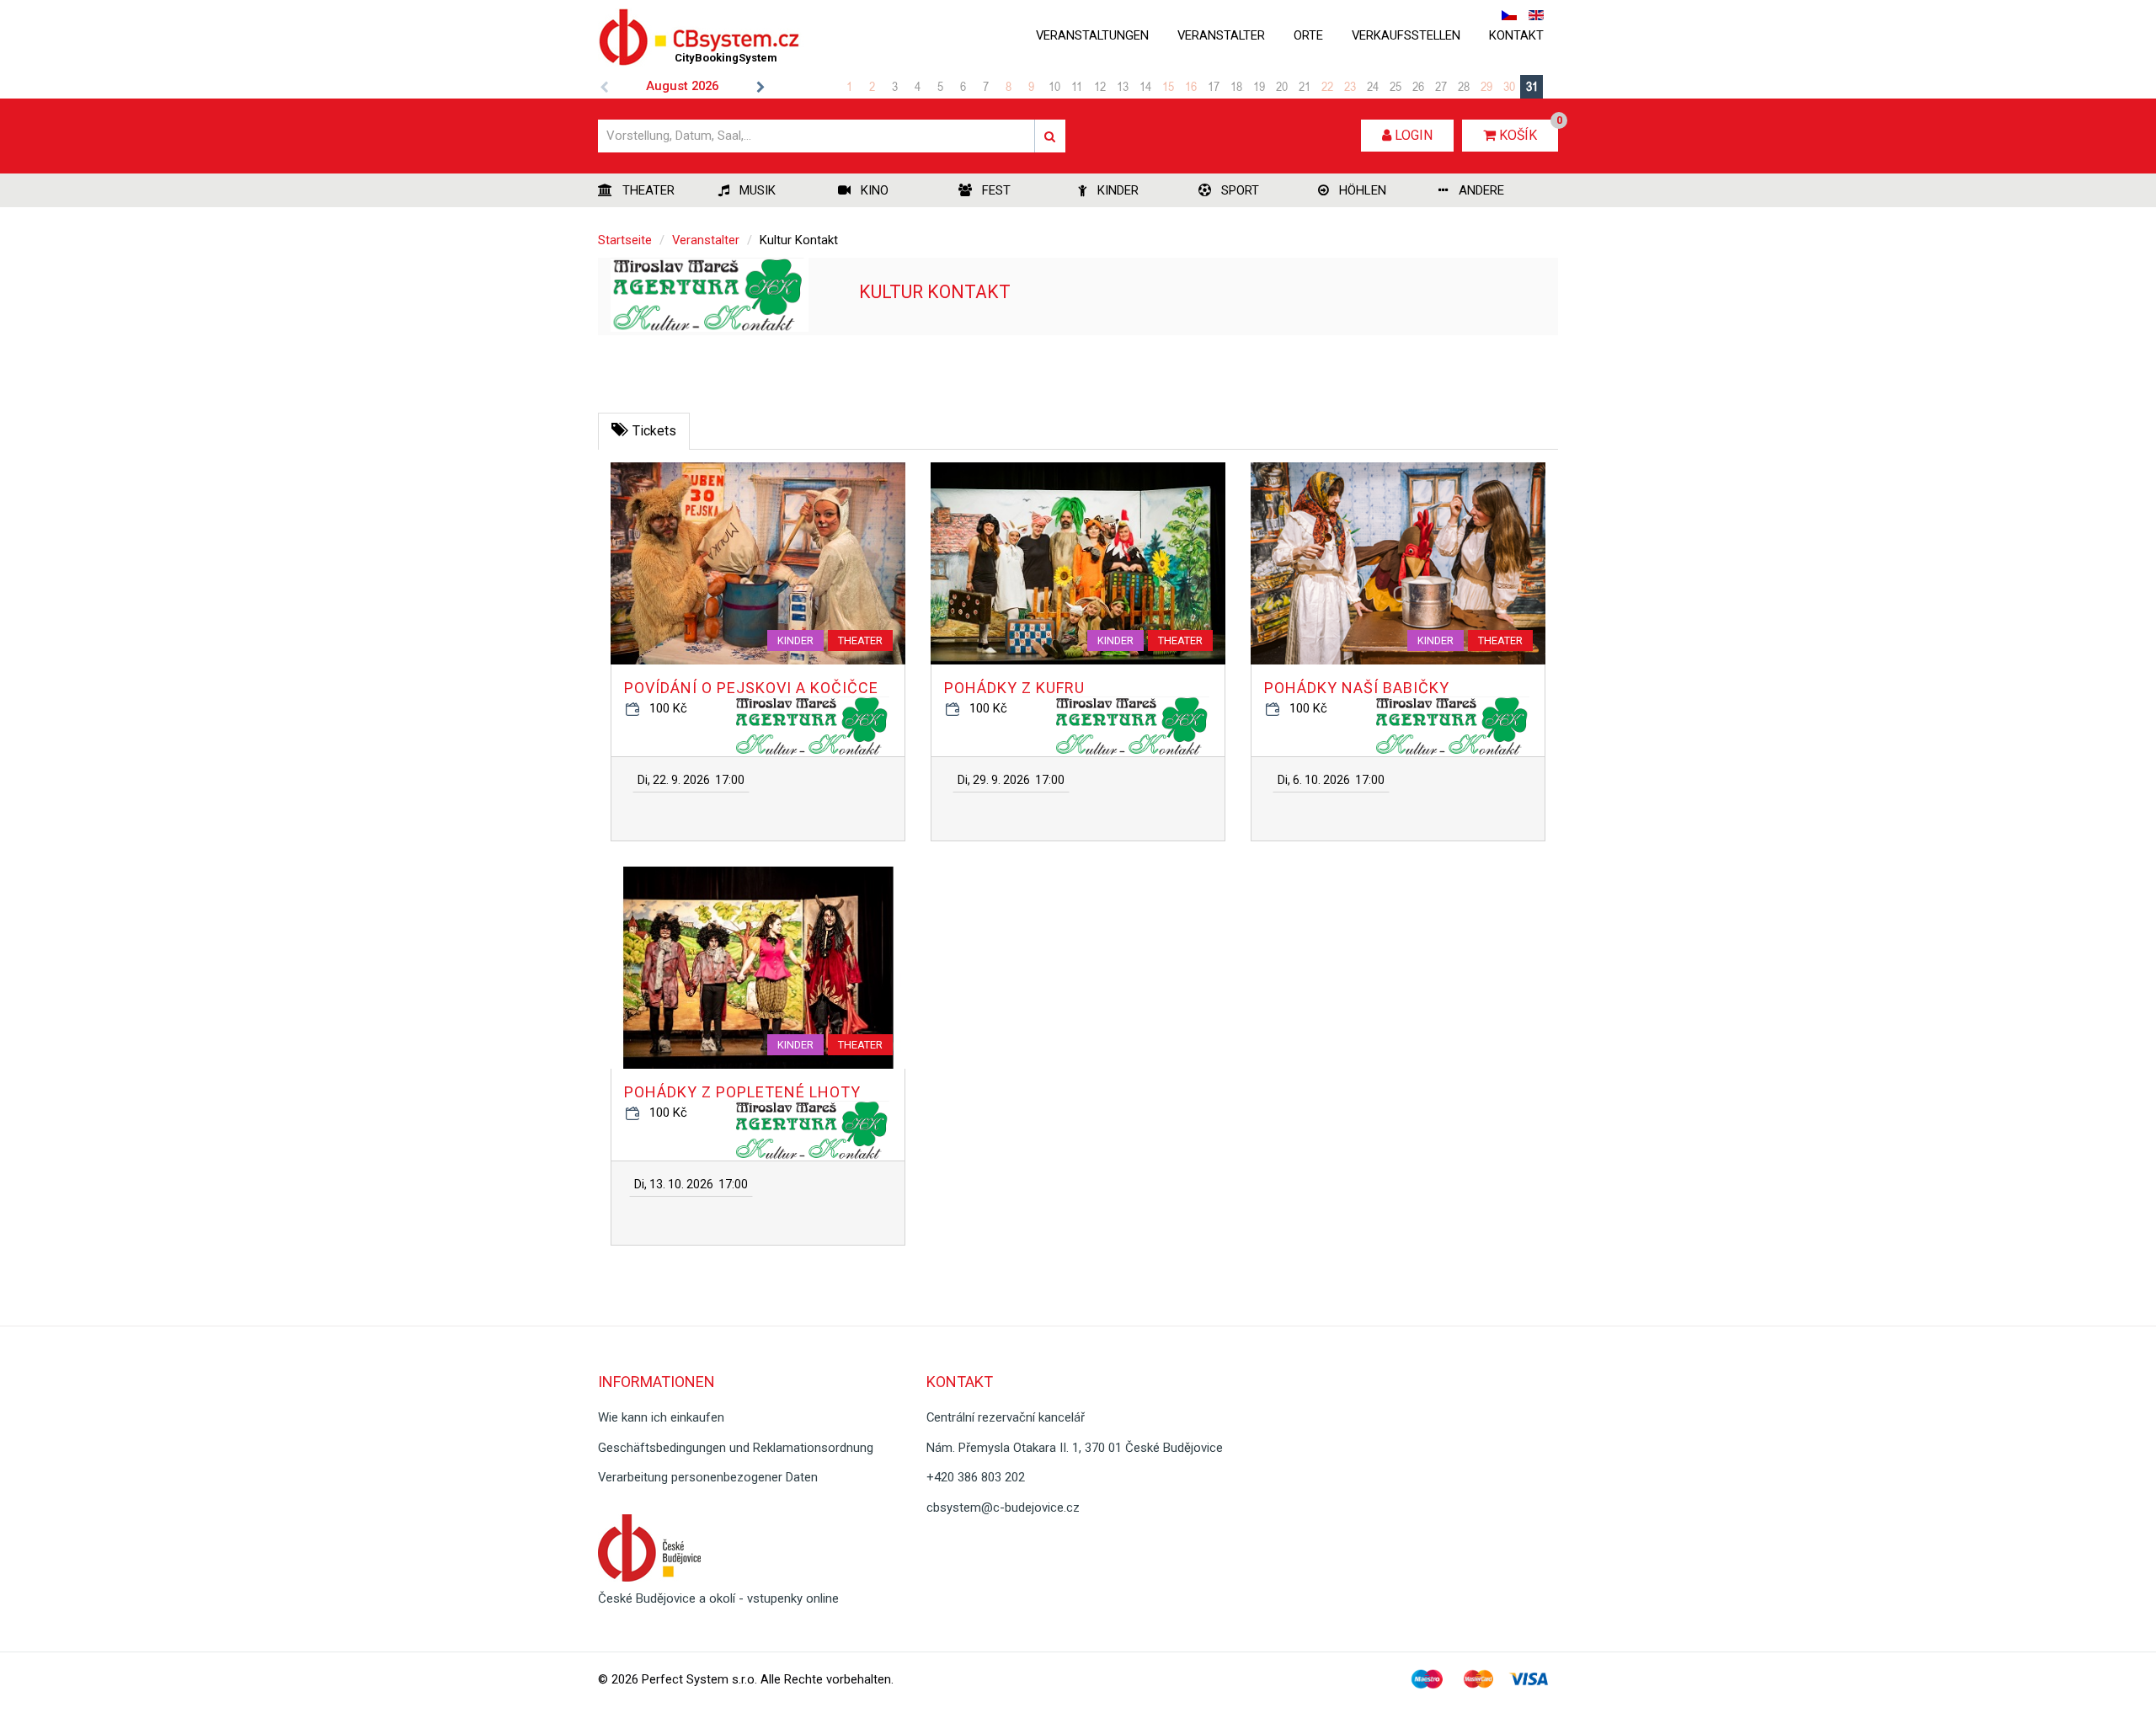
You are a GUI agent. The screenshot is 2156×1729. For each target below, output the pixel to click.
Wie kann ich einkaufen (661, 1417)
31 (1532, 86)
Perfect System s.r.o (698, 1679)
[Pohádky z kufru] (1078, 563)
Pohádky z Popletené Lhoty (742, 1092)
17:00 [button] (691, 780)
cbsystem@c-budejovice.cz (1003, 1508)
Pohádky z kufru (1014, 688)
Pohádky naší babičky (1357, 688)
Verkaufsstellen (1406, 35)
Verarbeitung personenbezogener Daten (708, 1477)
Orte (1308, 35)
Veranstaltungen (1092, 35)
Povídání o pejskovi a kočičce (751, 688)
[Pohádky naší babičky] (1398, 563)
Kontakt (1516, 35)
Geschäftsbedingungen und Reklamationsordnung (736, 1448)
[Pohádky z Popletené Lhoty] (758, 968)
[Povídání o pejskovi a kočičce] (758, 563)
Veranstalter (1221, 35)
